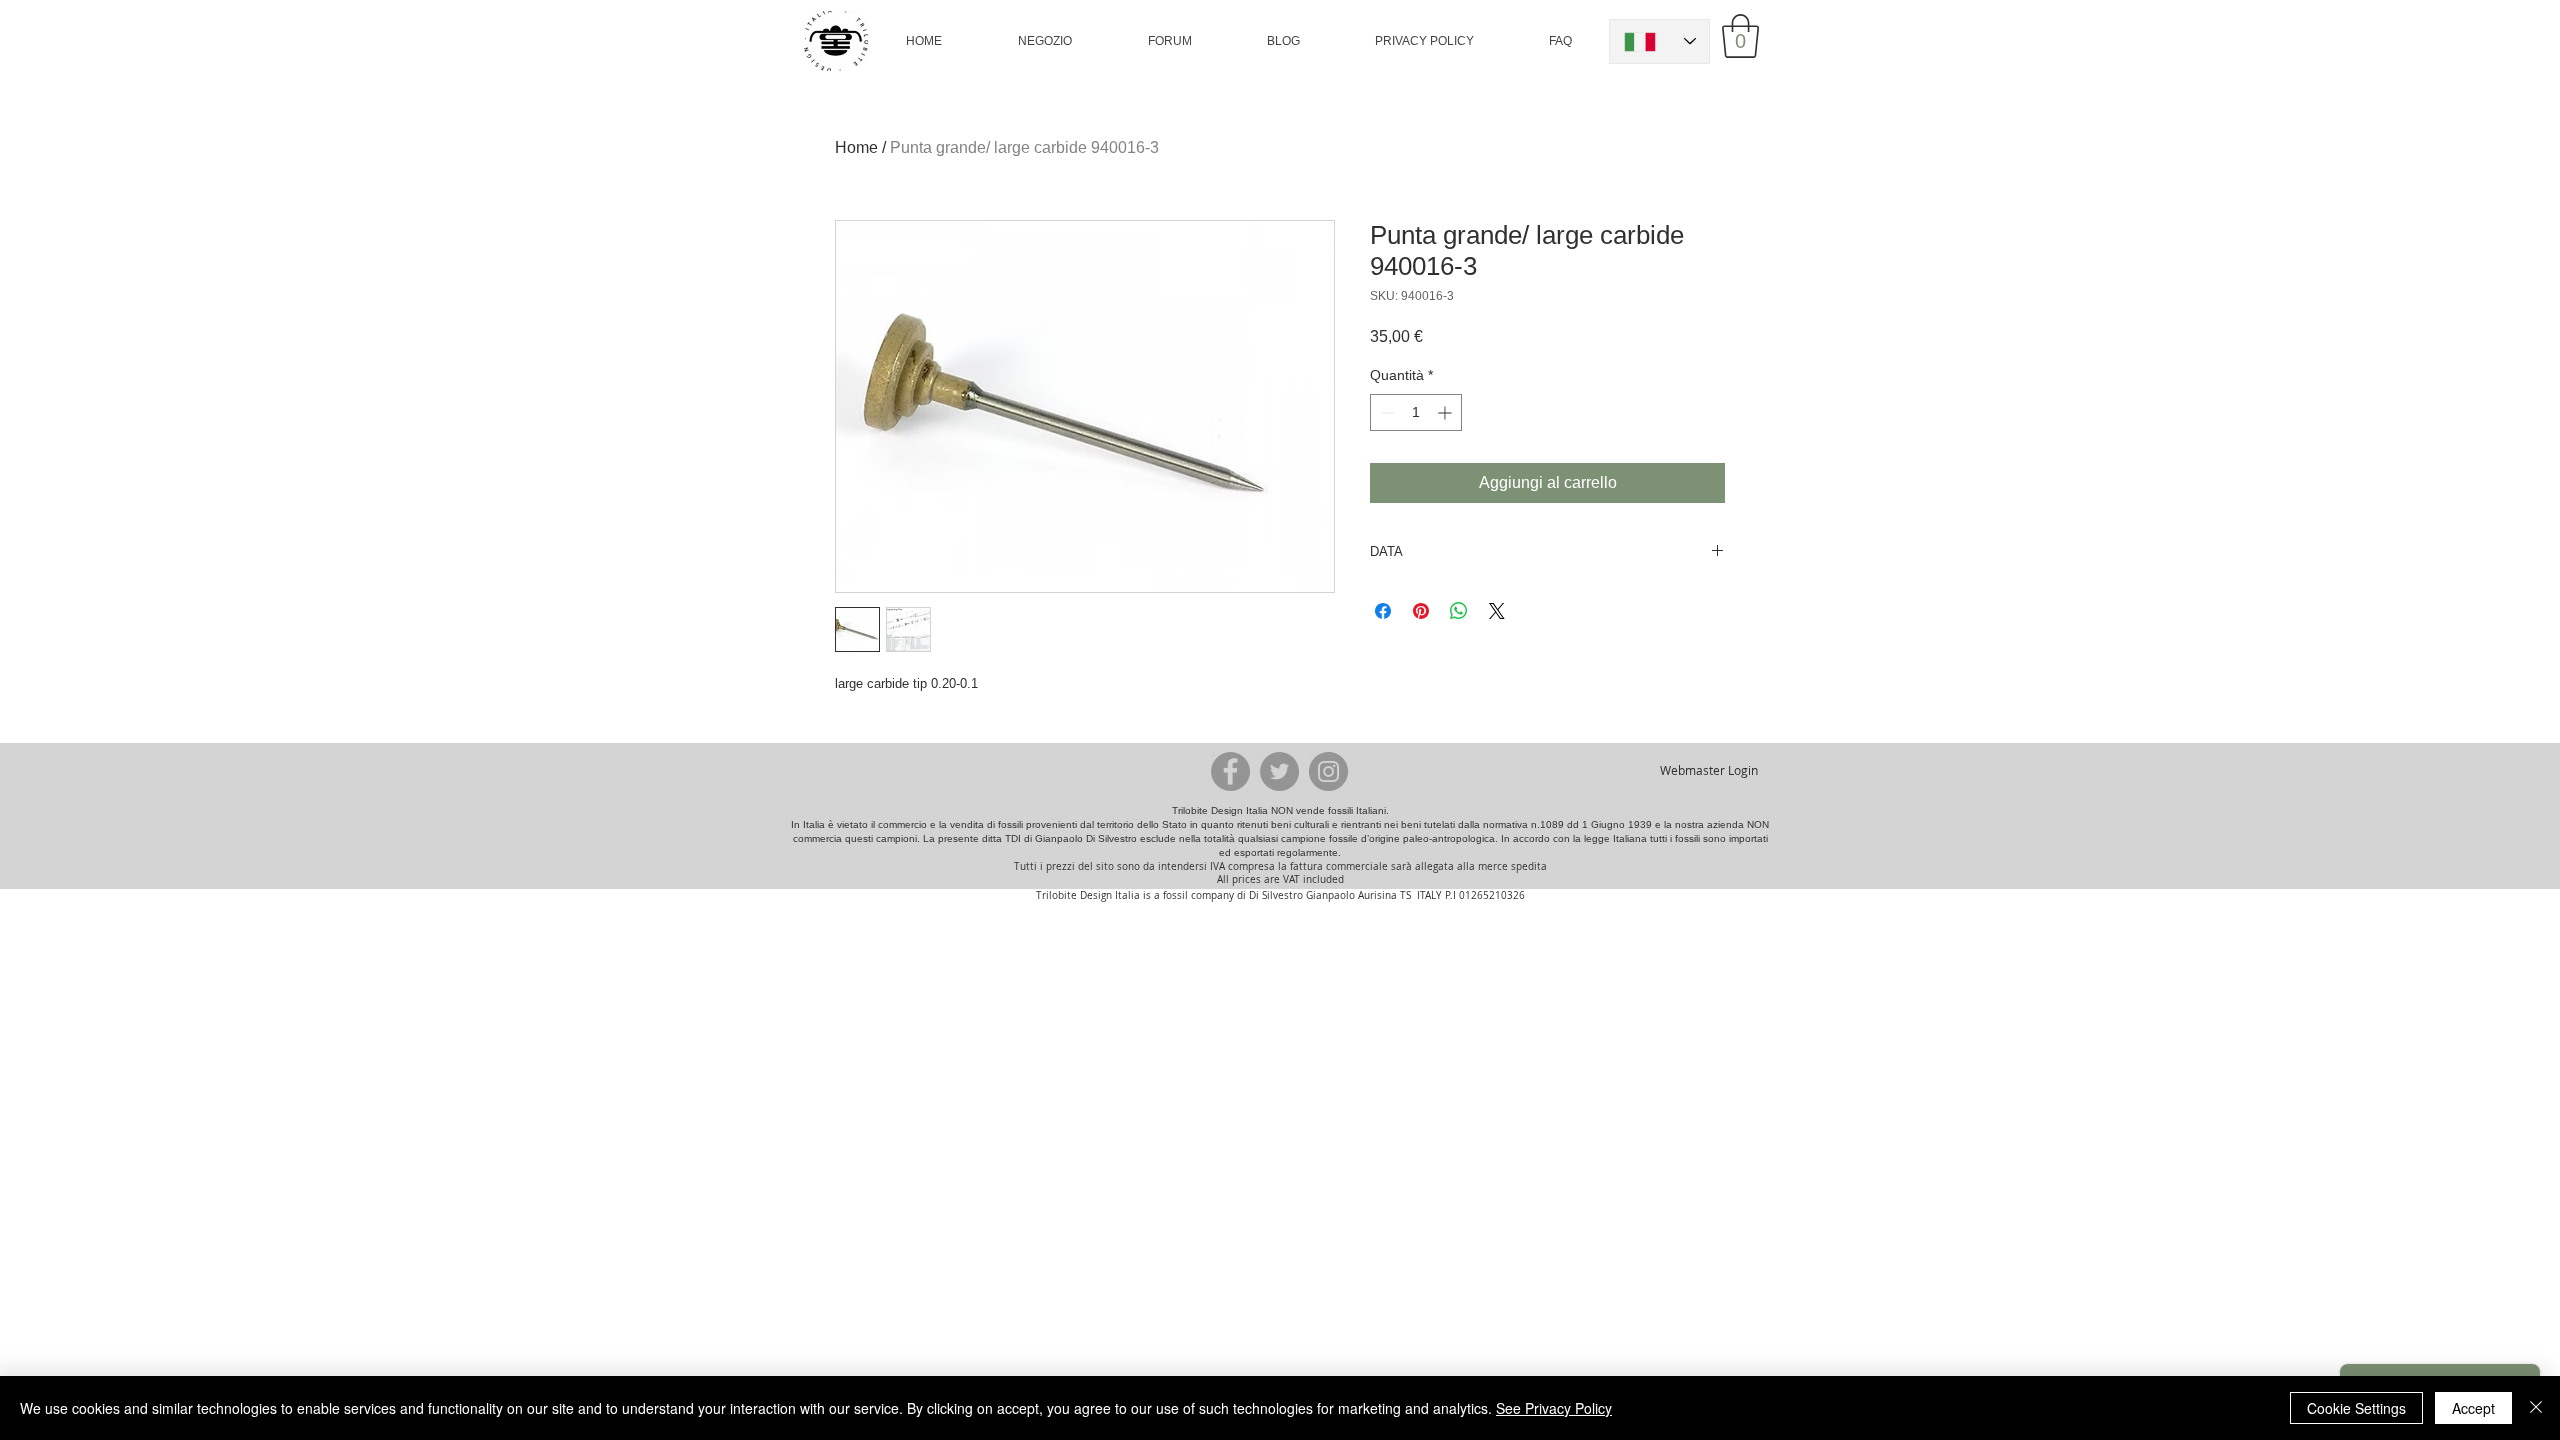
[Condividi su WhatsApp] (1459, 611)
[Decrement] (1385, 412)
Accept (2473, 1408)
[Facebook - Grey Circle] (1230, 771)
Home (856, 147)
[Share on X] (1497, 611)
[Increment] (1446, 412)
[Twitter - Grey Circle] (1279, 771)
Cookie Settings (2356, 1408)
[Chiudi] (2536, 1408)
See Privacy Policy (1554, 1408)
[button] (1044, 41)
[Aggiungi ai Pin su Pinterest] (1421, 611)
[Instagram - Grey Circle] (1328, 771)
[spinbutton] (1416, 412)
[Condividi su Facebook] (1383, 611)
